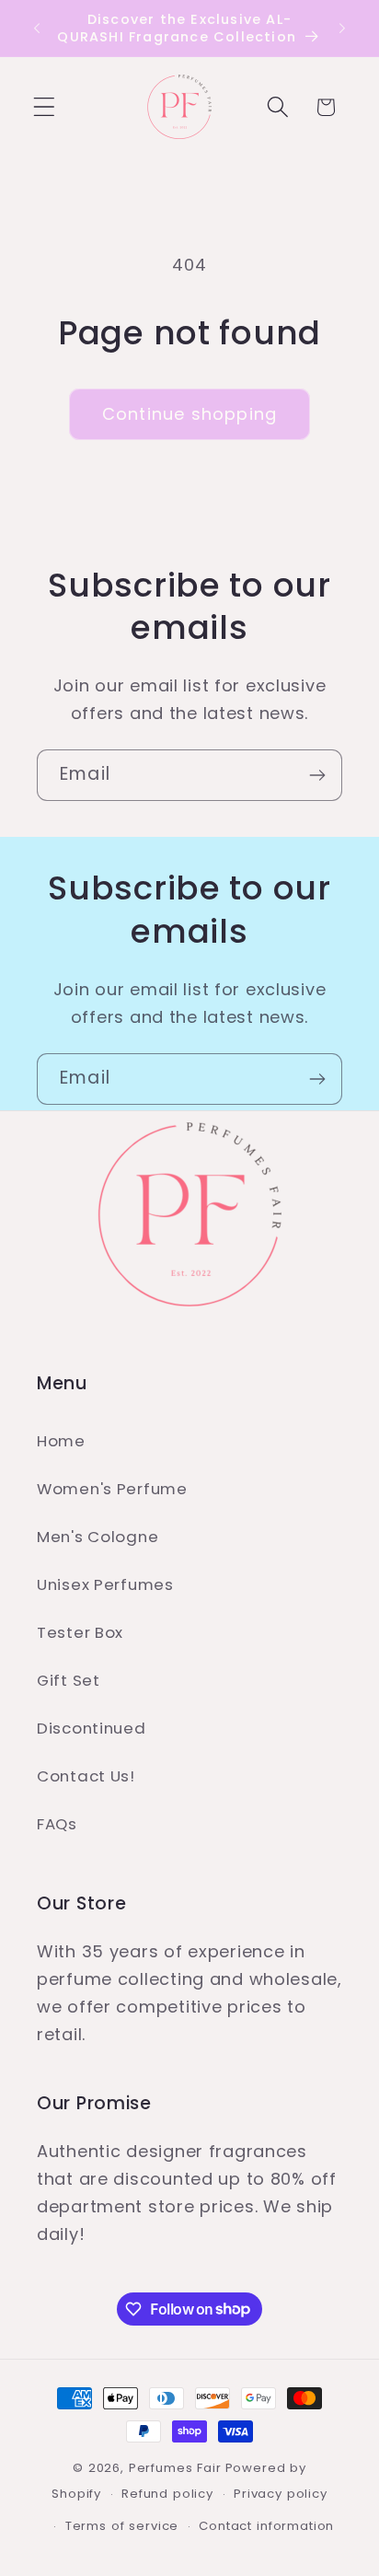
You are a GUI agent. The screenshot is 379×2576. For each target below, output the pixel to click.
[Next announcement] (342, 29)
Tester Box (80, 1632)
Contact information (266, 2526)
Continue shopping (189, 414)
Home (61, 1441)
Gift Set (69, 1680)
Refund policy (167, 2494)
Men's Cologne (98, 1537)
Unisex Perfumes (105, 1584)
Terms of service (122, 2526)
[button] (45, 107)
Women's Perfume (112, 1489)
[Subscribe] (317, 775)
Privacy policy (281, 2494)
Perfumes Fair (175, 2468)
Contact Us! (86, 1776)
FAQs (57, 1824)
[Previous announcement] (37, 29)
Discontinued (92, 1728)
